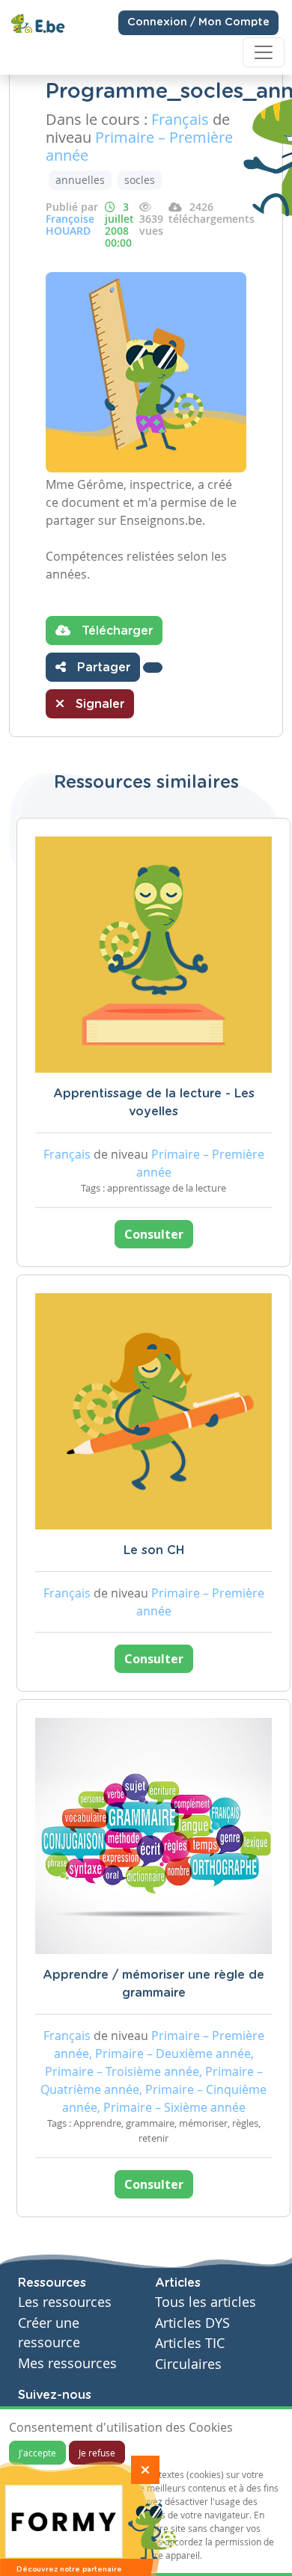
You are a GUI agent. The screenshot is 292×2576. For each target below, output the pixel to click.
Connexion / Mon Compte (198, 22)
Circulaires (188, 2364)
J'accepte (37, 2453)
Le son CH (154, 1550)
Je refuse (97, 2453)
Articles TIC (190, 2343)
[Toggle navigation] (264, 52)
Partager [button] (102, 668)
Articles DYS (192, 2323)
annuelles (80, 180)
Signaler (98, 704)
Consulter (154, 1234)
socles (140, 180)
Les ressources (65, 2302)
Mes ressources (67, 2363)
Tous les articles (206, 2302)
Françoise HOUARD (70, 225)
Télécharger (115, 631)
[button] (153, 668)
